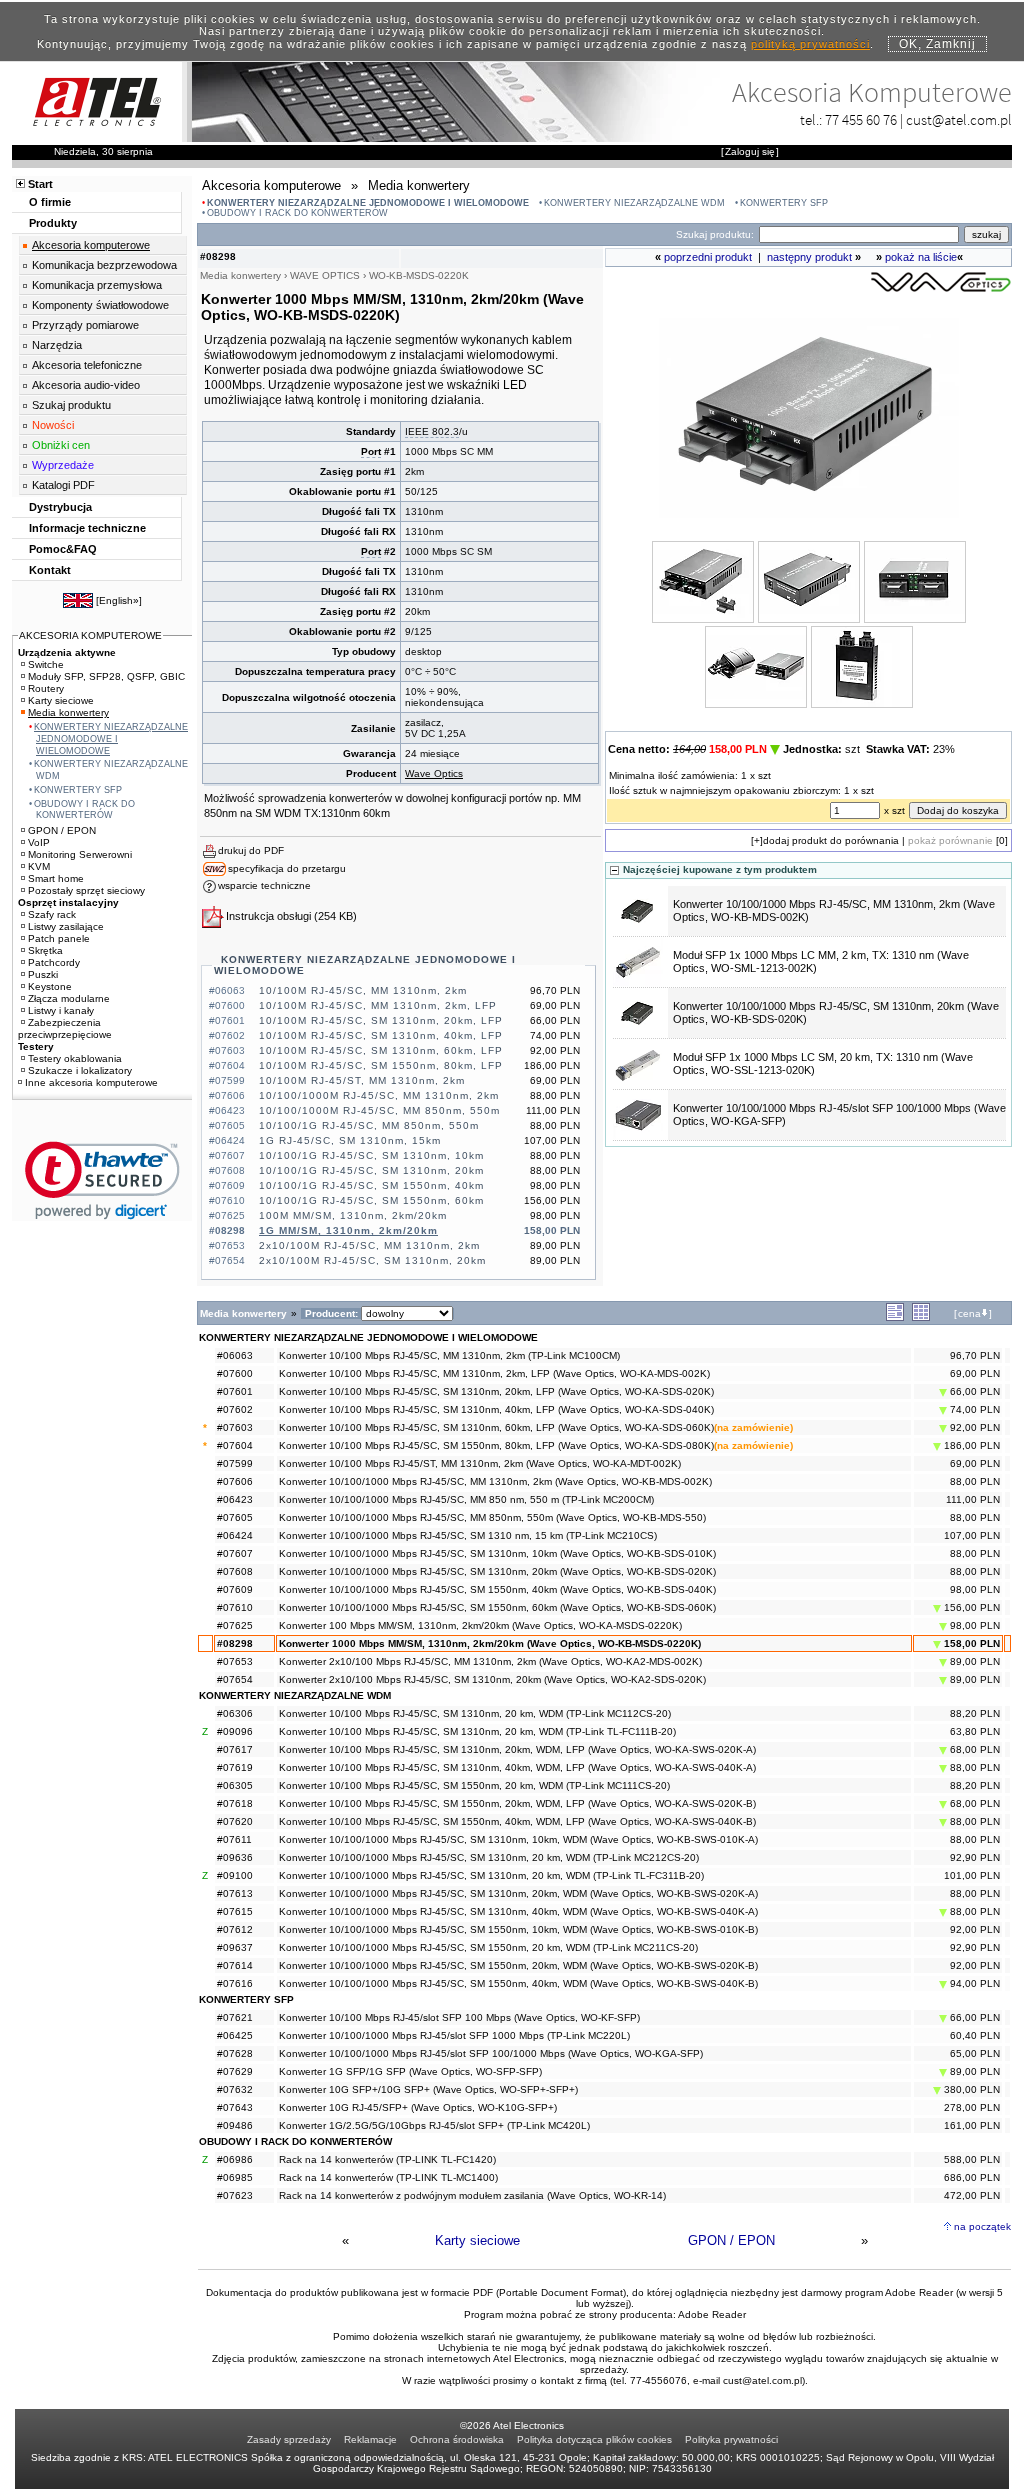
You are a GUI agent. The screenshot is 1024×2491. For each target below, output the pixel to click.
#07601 (235, 1391)
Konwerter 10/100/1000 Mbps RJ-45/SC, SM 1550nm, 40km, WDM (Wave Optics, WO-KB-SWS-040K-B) (518, 1983)
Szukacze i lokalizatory (80, 1070)
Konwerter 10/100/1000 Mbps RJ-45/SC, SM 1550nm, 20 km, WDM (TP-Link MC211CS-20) (488, 1947)
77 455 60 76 (861, 119)
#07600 (235, 1373)
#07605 (235, 1517)
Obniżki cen (61, 445)
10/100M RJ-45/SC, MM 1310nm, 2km (363, 990)
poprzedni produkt (708, 257)
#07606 (235, 1481)
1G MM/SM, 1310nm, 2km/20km (348, 1230)
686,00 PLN (972, 2177)
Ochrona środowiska (457, 2439)
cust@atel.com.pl (959, 119)
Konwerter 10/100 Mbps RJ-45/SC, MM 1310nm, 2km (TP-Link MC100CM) (449, 1355)
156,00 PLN (970, 1607)
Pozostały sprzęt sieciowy (86, 890)
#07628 (235, 2053)
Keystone (50, 986)
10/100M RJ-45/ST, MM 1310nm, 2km (362, 1080)
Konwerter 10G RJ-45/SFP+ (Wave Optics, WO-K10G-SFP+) (418, 2107)
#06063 (235, 1355)
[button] (102, 1180)
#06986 (235, 2159)
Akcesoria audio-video (86, 385)
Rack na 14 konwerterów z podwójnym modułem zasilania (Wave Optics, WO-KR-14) (472, 2195)
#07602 (235, 1409)
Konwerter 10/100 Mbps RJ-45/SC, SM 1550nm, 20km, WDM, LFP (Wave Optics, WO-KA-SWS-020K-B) (517, 1803)
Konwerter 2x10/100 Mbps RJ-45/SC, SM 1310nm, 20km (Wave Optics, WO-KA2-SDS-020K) (492, 1679)
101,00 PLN (972, 1875)
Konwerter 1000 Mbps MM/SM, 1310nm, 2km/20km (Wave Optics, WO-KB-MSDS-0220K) (490, 1643)
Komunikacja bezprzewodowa (104, 265)
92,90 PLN (975, 1857)
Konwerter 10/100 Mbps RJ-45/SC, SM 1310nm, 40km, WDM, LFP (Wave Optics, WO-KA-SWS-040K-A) (517, 1767)
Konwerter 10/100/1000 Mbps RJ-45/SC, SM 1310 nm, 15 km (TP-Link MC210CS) (468, 1535)
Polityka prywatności (731, 2439)
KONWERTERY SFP (784, 203)
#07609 (235, 1589)
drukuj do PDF (251, 850)
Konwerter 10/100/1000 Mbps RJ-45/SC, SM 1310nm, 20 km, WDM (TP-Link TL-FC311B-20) (491, 1875)
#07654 (235, 1679)
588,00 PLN (972, 2159)
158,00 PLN (970, 1643)
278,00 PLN (972, 2107)
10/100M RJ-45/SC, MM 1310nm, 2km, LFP (378, 1005)
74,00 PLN (973, 1409)
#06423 (235, 1499)
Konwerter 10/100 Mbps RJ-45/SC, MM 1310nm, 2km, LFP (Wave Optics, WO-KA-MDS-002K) (494, 1373)
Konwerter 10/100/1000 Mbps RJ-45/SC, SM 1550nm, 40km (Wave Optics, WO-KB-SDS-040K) (497, 1589)
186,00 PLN (970, 1445)
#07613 (235, 1893)
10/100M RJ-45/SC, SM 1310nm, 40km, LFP (381, 1035)
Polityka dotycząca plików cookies (594, 2439)
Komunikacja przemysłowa (97, 285)
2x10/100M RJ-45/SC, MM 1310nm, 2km (369, 1245)
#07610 (235, 1607)
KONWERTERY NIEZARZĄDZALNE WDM (634, 203)
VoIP (39, 842)
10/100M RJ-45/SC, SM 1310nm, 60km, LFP (381, 1050)
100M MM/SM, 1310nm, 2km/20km (353, 1215)
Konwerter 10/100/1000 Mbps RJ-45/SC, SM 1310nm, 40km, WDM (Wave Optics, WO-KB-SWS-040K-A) (518, 1911)
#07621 (235, 2017)
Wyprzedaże (63, 465)
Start (40, 184)
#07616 (235, 1983)
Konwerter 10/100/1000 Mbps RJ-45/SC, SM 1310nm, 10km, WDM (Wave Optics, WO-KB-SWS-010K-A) (518, 1839)
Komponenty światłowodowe (100, 305)
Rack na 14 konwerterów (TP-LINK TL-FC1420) (387, 2159)
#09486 (235, 2125)
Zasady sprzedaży (289, 2439)
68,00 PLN (973, 1749)
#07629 (235, 2071)
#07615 (235, 1911)
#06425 (235, 2035)
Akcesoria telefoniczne (87, 365)
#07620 (235, 1821)
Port (371, 451)
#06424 (235, 1535)
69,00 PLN (975, 1373)
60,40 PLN (975, 2035)
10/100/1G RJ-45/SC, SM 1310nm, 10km (371, 1155)
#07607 (235, 1553)
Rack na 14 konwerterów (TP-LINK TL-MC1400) (388, 2177)
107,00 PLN (972, 1535)
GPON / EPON (731, 2240)
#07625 (235, 1625)
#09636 (235, 1857)
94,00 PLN (973, 1983)
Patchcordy (54, 962)
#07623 (235, 2195)
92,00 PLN (973, 1427)
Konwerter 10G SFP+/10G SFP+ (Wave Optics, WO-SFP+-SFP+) (428, 2089)
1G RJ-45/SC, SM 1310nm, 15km (350, 1140)
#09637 (235, 1947)
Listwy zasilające (66, 926)
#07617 (235, 1749)
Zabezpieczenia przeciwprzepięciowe (65, 1028)
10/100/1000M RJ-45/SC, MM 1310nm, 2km (379, 1095)
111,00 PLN (973, 1499)
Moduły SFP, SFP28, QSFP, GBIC (106, 676)
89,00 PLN (973, 1661)
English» (119, 600)
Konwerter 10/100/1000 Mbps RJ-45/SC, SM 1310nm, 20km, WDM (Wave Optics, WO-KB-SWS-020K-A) (518, 1893)
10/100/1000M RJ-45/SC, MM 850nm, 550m (379, 1110)
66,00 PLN (973, 1391)
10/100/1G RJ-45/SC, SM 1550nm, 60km (371, 1200)
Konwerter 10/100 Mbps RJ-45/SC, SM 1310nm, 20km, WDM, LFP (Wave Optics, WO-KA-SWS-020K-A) (517, 1749)
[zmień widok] (895, 1317)
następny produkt (809, 257)
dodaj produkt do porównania (831, 840)
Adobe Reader (712, 2314)
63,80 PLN (975, 1731)
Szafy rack (52, 914)
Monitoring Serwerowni (80, 854)
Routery (46, 688)
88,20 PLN (975, 1713)
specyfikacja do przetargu (287, 868)
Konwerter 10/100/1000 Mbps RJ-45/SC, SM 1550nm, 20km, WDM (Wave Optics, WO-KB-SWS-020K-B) (518, 1965)
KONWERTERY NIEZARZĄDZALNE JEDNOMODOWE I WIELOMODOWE (368, 203)
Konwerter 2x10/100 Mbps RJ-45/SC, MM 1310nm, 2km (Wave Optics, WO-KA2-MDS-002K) (490, 1661)
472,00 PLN (972, 2195)
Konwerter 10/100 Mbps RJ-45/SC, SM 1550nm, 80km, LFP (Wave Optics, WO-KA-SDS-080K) (496, 1445)
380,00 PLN (970, 2089)
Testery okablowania (75, 1058)
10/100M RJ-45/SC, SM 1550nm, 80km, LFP (381, 1065)
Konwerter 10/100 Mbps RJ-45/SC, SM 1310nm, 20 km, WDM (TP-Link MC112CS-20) (475, 1713)
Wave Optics (434, 773)
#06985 (235, 2177)
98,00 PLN (975, 1589)
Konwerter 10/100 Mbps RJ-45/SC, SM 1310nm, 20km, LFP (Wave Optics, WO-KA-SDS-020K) (496, 1391)
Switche (46, 664)
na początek (982, 2226)
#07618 (235, 1803)
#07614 (235, 1965)
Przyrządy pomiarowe (85, 325)
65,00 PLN (975, 2053)
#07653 (235, 1661)
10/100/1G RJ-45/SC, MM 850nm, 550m (369, 1125)
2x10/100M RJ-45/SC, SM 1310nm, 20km (372, 1260)
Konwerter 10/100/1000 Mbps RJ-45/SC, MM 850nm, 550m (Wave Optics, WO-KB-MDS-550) (492, 1517)
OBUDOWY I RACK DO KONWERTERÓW (297, 213)
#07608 (235, 1571)
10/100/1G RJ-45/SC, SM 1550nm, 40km (371, 1185)
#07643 (235, 2107)
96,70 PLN (975, 1355)
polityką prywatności (810, 44)
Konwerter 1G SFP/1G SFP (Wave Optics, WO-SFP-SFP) (410, 2071)
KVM (39, 866)
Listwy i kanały (61, 1010)
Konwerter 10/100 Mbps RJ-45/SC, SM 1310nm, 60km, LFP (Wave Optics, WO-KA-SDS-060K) (496, 1427)
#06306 (235, 1713)
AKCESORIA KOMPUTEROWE (90, 635)
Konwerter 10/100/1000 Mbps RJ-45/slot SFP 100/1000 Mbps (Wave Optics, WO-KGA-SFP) (491, 2053)
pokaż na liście (921, 257)
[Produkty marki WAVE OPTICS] (941, 290)
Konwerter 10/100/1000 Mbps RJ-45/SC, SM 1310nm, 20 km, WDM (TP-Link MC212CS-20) (489, 1857)
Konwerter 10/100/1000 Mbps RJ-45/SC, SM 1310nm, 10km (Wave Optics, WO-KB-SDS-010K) (497, 1553)
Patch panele (59, 938)
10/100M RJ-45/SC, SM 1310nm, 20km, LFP (381, 1020)
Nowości (53, 425)
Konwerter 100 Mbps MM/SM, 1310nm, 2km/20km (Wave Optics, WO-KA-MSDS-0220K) (480, 1625)
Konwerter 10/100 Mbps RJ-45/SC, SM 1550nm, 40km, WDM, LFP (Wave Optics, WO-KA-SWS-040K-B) (517, 1821)
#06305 (235, 1785)
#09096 (235, 1731)
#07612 (235, 1929)
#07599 (235, 1463)
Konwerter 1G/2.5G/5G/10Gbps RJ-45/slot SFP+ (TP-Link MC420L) (434, 2125)
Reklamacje (370, 2439)
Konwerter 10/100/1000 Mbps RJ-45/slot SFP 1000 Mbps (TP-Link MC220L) (454, 2035)
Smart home (56, 878)
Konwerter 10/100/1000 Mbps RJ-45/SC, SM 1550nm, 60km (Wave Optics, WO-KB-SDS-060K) (497, 1607)
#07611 (234, 1839)
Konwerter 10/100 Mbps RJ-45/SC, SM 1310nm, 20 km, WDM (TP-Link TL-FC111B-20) (477, 1731)
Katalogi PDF (63, 485)
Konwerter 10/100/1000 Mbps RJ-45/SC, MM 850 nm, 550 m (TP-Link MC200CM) (466, 1499)
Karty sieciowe (477, 2240)
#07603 (235, 1427)
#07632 (235, 2089)
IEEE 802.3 (432, 431)
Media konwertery (68, 712)
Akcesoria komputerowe (91, 245)
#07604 (235, 1445)
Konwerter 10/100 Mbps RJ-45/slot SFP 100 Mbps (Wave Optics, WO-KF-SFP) (459, 2017)
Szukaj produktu (71, 405)
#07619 (235, 1767)
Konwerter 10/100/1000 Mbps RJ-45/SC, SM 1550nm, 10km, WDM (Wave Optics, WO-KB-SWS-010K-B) (518, 1929)
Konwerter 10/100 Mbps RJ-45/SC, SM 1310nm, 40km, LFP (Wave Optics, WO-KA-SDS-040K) (496, 1409)
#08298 (235, 1643)
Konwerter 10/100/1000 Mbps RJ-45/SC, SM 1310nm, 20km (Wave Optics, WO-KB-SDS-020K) (497, 1571)
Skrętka (45, 950)
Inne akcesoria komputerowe (91, 1082)
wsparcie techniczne (264, 885)
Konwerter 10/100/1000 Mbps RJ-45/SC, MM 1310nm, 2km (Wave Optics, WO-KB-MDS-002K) (495, 1481)
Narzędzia (57, 345)
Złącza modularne (69, 998)
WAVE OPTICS (325, 275)
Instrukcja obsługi (268, 916)
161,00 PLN (972, 2125)
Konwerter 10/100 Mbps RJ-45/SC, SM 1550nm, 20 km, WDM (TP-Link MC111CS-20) (474, 1785)
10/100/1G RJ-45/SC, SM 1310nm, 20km (371, 1170)
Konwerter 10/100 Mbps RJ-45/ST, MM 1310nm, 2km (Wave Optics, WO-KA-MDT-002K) (480, 1463)
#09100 (235, 1875)
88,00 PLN (975, 1481)
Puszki (43, 974)
